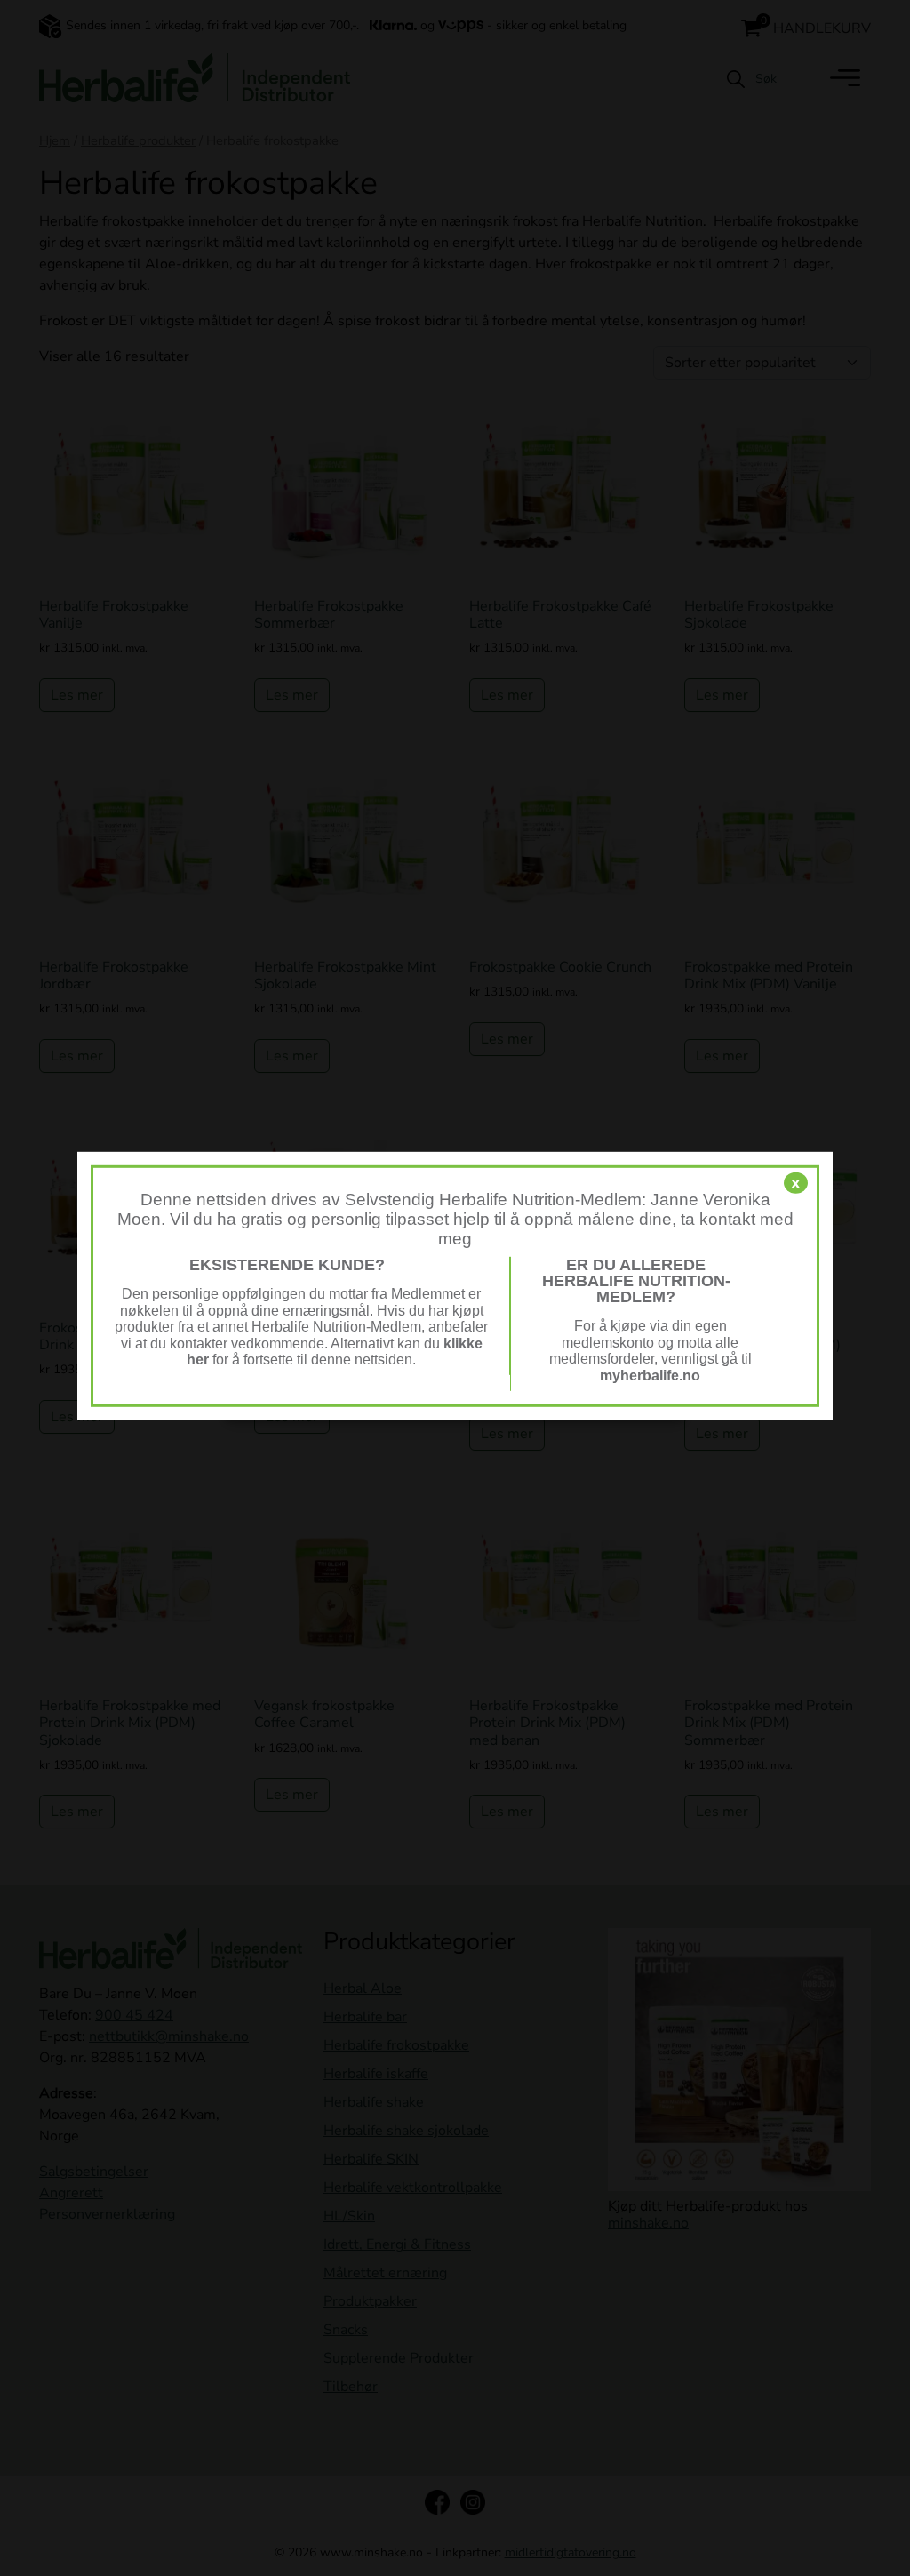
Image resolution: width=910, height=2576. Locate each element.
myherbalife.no (650, 1375)
